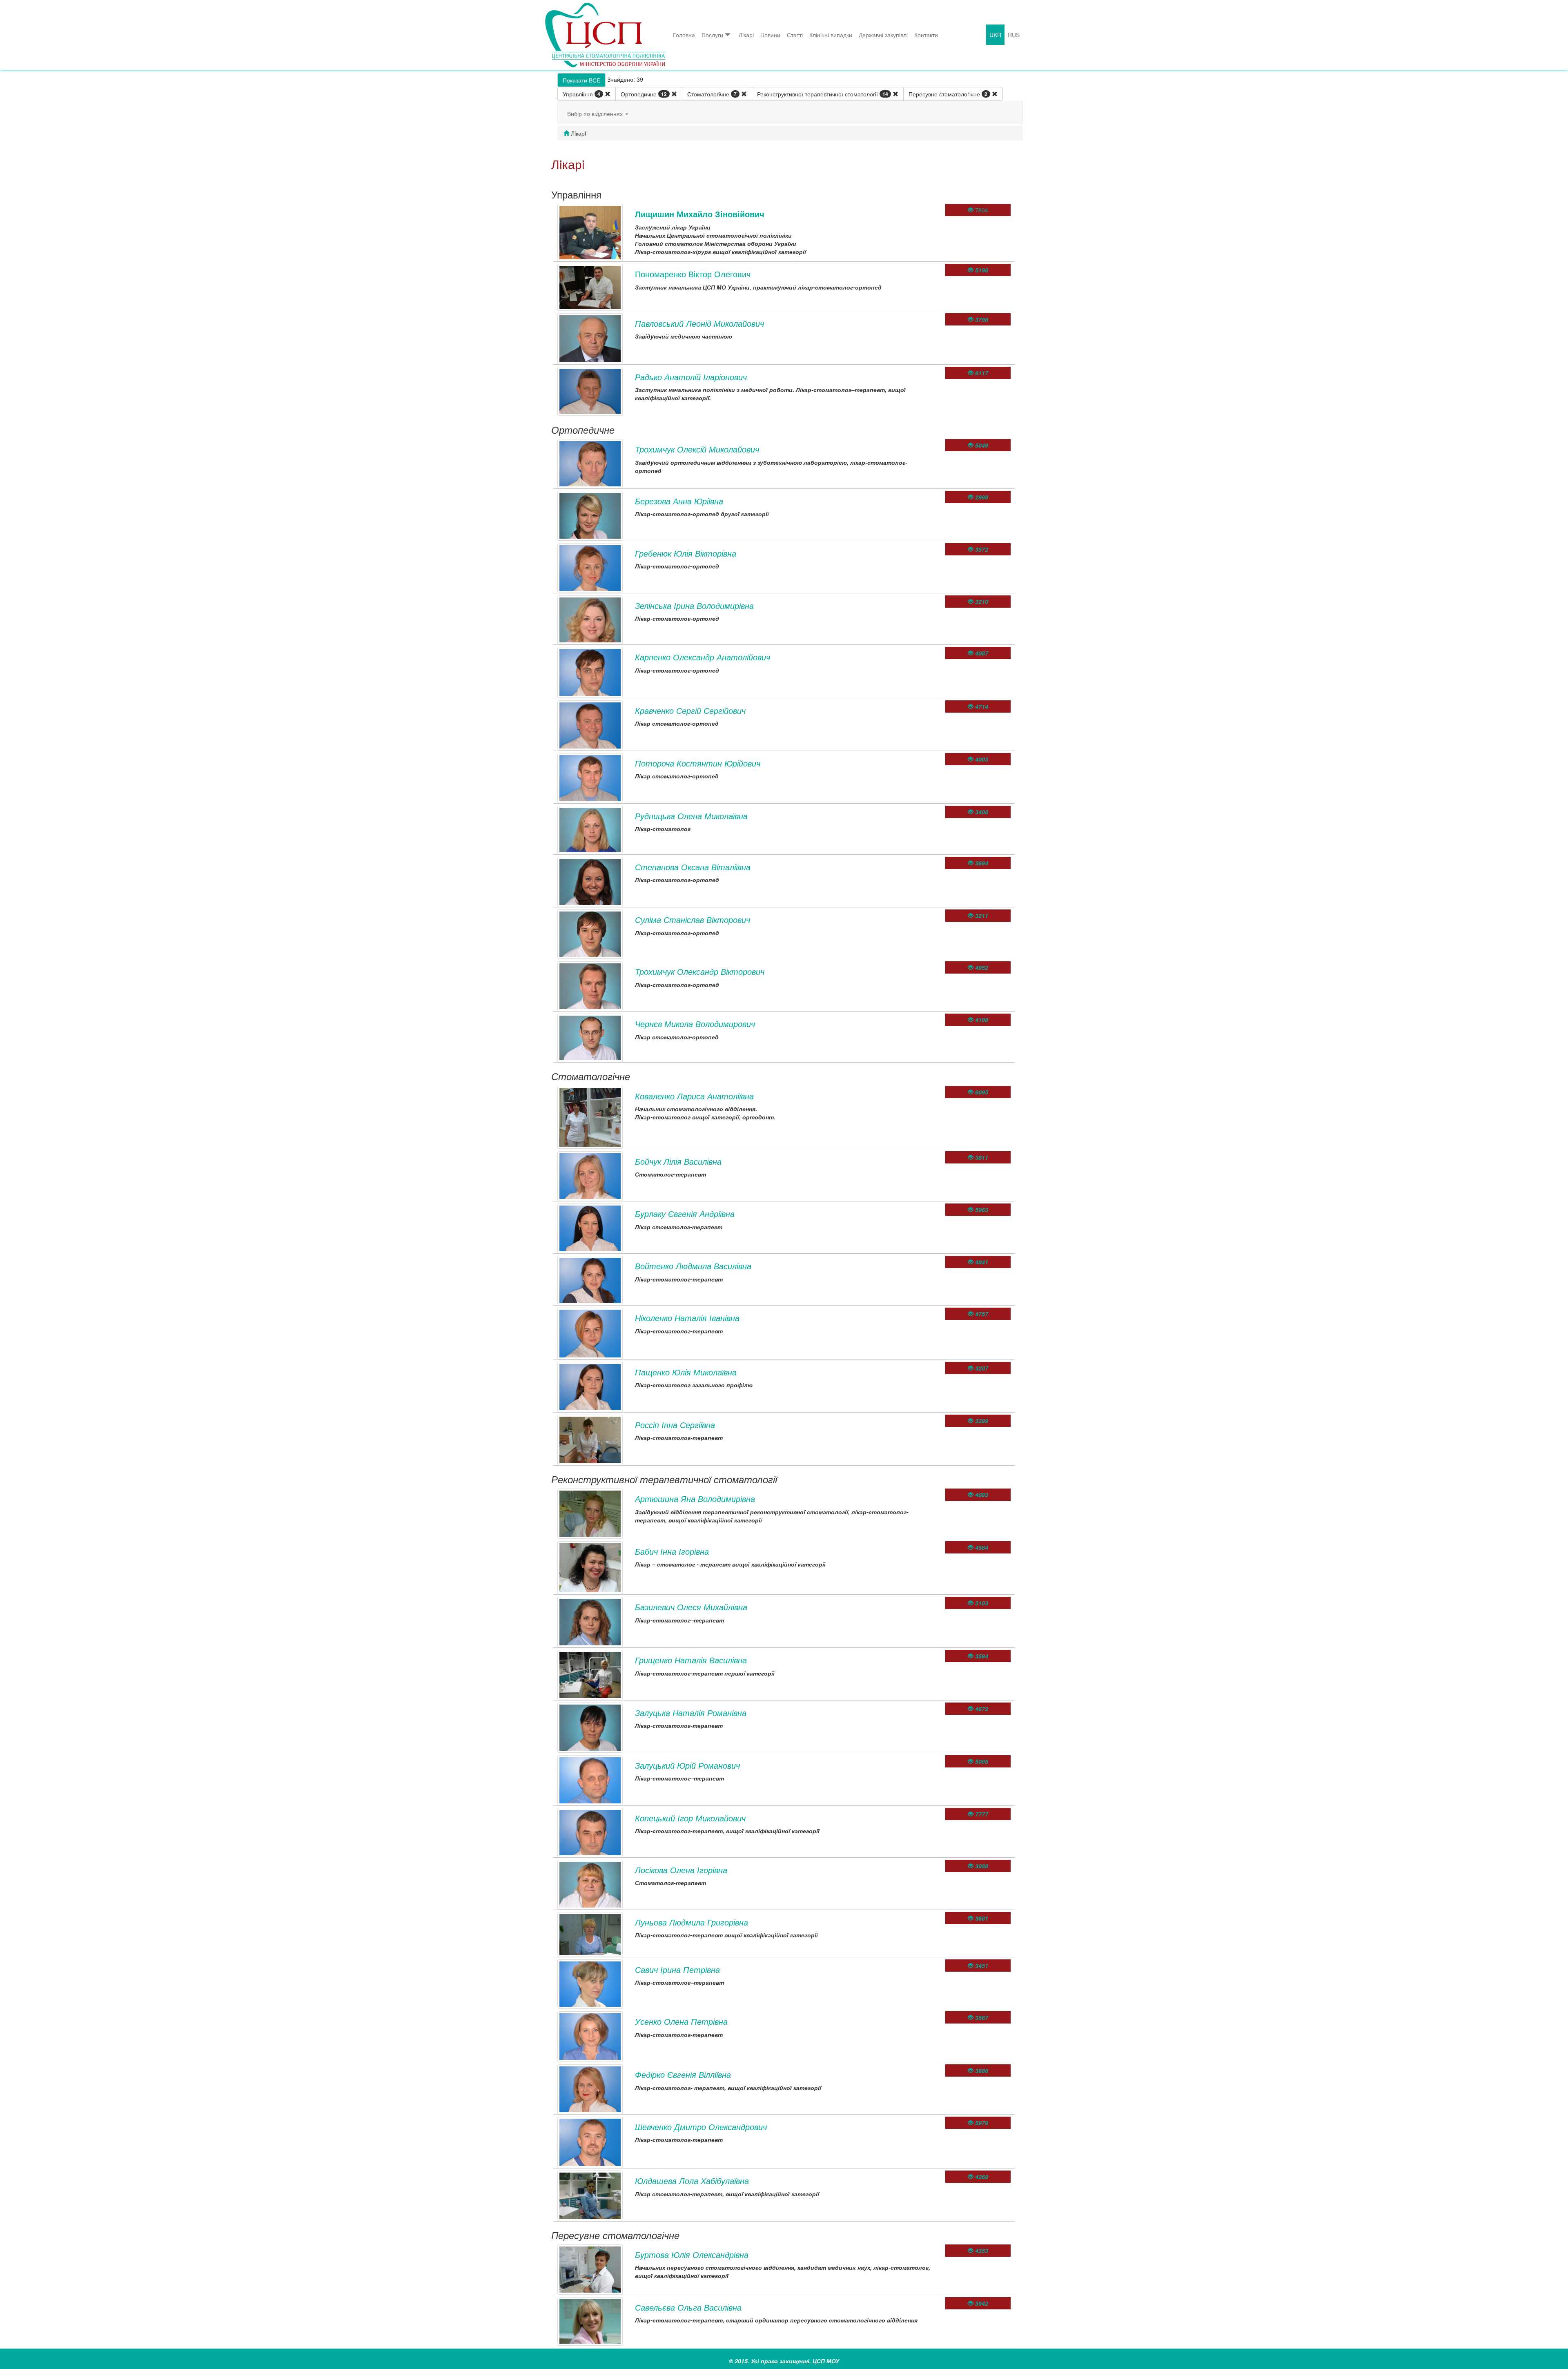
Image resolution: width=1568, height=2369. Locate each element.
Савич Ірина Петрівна (677, 1969)
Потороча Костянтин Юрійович (698, 763)
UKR (995, 35)
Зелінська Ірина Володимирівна (694, 605)
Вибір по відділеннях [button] (596, 114)
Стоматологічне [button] (712, 94)
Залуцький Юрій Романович (687, 1765)
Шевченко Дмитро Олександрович (701, 2127)
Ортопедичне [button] (644, 94)
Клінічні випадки (831, 35)
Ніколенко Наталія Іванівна (687, 1318)
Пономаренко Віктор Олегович (693, 274)
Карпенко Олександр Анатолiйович (703, 657)
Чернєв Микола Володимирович (695, 1024)
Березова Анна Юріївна (679, 501)
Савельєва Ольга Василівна (688, 2307)
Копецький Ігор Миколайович (690, 1818)
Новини (770, 35)
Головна (684, 35)
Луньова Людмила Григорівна (692, 1922)
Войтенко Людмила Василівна (693, 1266)
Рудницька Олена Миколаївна (691, 816)
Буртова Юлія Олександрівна (692, 2254)
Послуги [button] (712, 35)
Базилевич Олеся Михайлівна (691, 1607)
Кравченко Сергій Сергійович (690, 710)
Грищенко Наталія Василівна (691, 1660)
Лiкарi (746, 35)
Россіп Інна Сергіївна (675, 1425)
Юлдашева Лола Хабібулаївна (692, 2181)
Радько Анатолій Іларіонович (691, 377)
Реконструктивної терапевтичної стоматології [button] (823, 94)
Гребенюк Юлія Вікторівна (686, 553)
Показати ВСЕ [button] (581, 80)
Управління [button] (581, 94)
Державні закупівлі (883, 35)
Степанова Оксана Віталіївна (693, 867)
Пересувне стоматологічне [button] (948, 94)
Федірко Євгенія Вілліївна (683, 2074)
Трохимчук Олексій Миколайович (697, 449)
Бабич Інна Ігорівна (672, 1551)
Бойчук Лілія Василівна (678, 1161)
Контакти (926, 35)
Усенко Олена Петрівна (681, 2021)
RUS (1014, 35)
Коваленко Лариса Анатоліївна (694, 1096)
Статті (795, 35)
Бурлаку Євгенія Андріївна (685, 1213)
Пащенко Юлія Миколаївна (686, 1372)
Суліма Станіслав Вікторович (693, 919)
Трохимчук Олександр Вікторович (700, 971)
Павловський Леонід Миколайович (699, 323)
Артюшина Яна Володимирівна (695, 1499)
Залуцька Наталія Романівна (691, 1713)
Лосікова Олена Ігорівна (681, 1870)
